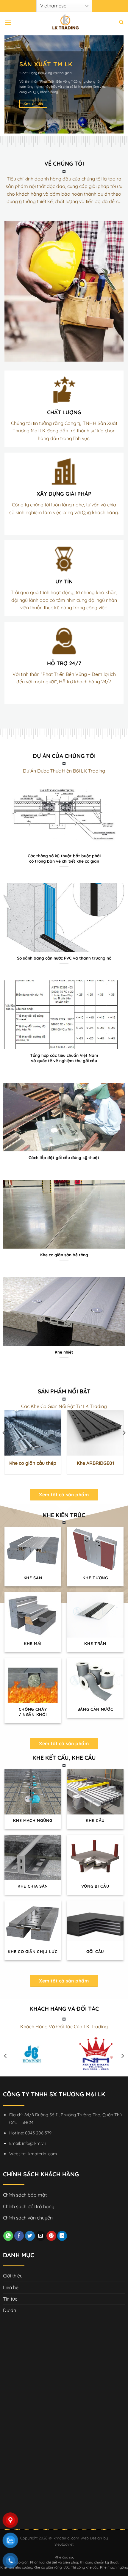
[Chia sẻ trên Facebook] (19, 2236)
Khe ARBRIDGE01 (95, 1463)
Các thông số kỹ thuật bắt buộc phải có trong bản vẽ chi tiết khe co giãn (64, 858)
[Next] (124, 1445)
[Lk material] (64, 22)
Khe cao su (64, 2557)
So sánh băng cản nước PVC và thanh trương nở (64, 958)
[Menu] (8, 22)
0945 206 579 (38, 2133)
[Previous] (4, 1445)
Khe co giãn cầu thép (33, 1463)
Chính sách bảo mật (25, 2195)
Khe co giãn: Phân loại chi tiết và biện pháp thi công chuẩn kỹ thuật (64, 2562)
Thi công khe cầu (85, 2567)
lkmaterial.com (42, 2154)
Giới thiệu (13, 2276)
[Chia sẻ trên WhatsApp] (8, 2236)
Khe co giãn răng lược (51, 2567)
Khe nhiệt (64, 1352)
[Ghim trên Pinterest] (51, 2236)
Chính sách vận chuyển (28, 2218)
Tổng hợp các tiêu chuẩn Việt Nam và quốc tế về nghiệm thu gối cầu (64, 1058)
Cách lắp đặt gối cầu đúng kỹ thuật (64, 1157)
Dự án (10, 2310)
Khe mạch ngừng (114, 2567)
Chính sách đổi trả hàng (29, 2206)
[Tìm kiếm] (121, 22)
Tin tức (10, 2299)
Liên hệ (11, 2287)
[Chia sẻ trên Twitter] (30, 2236)
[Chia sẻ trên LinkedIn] (62, 2236)
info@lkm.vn (34, 2143)
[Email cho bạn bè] (41, 2236)
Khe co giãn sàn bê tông (64, 1255)
